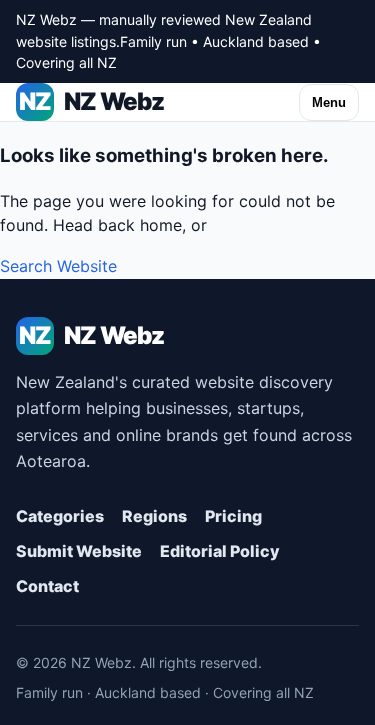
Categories (60, 516)
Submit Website (79, 551)
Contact (47, 586)
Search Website (58, 266)
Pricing (233, 516)
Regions (154, 516)
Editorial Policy (220, 551)
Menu (329, 102)
